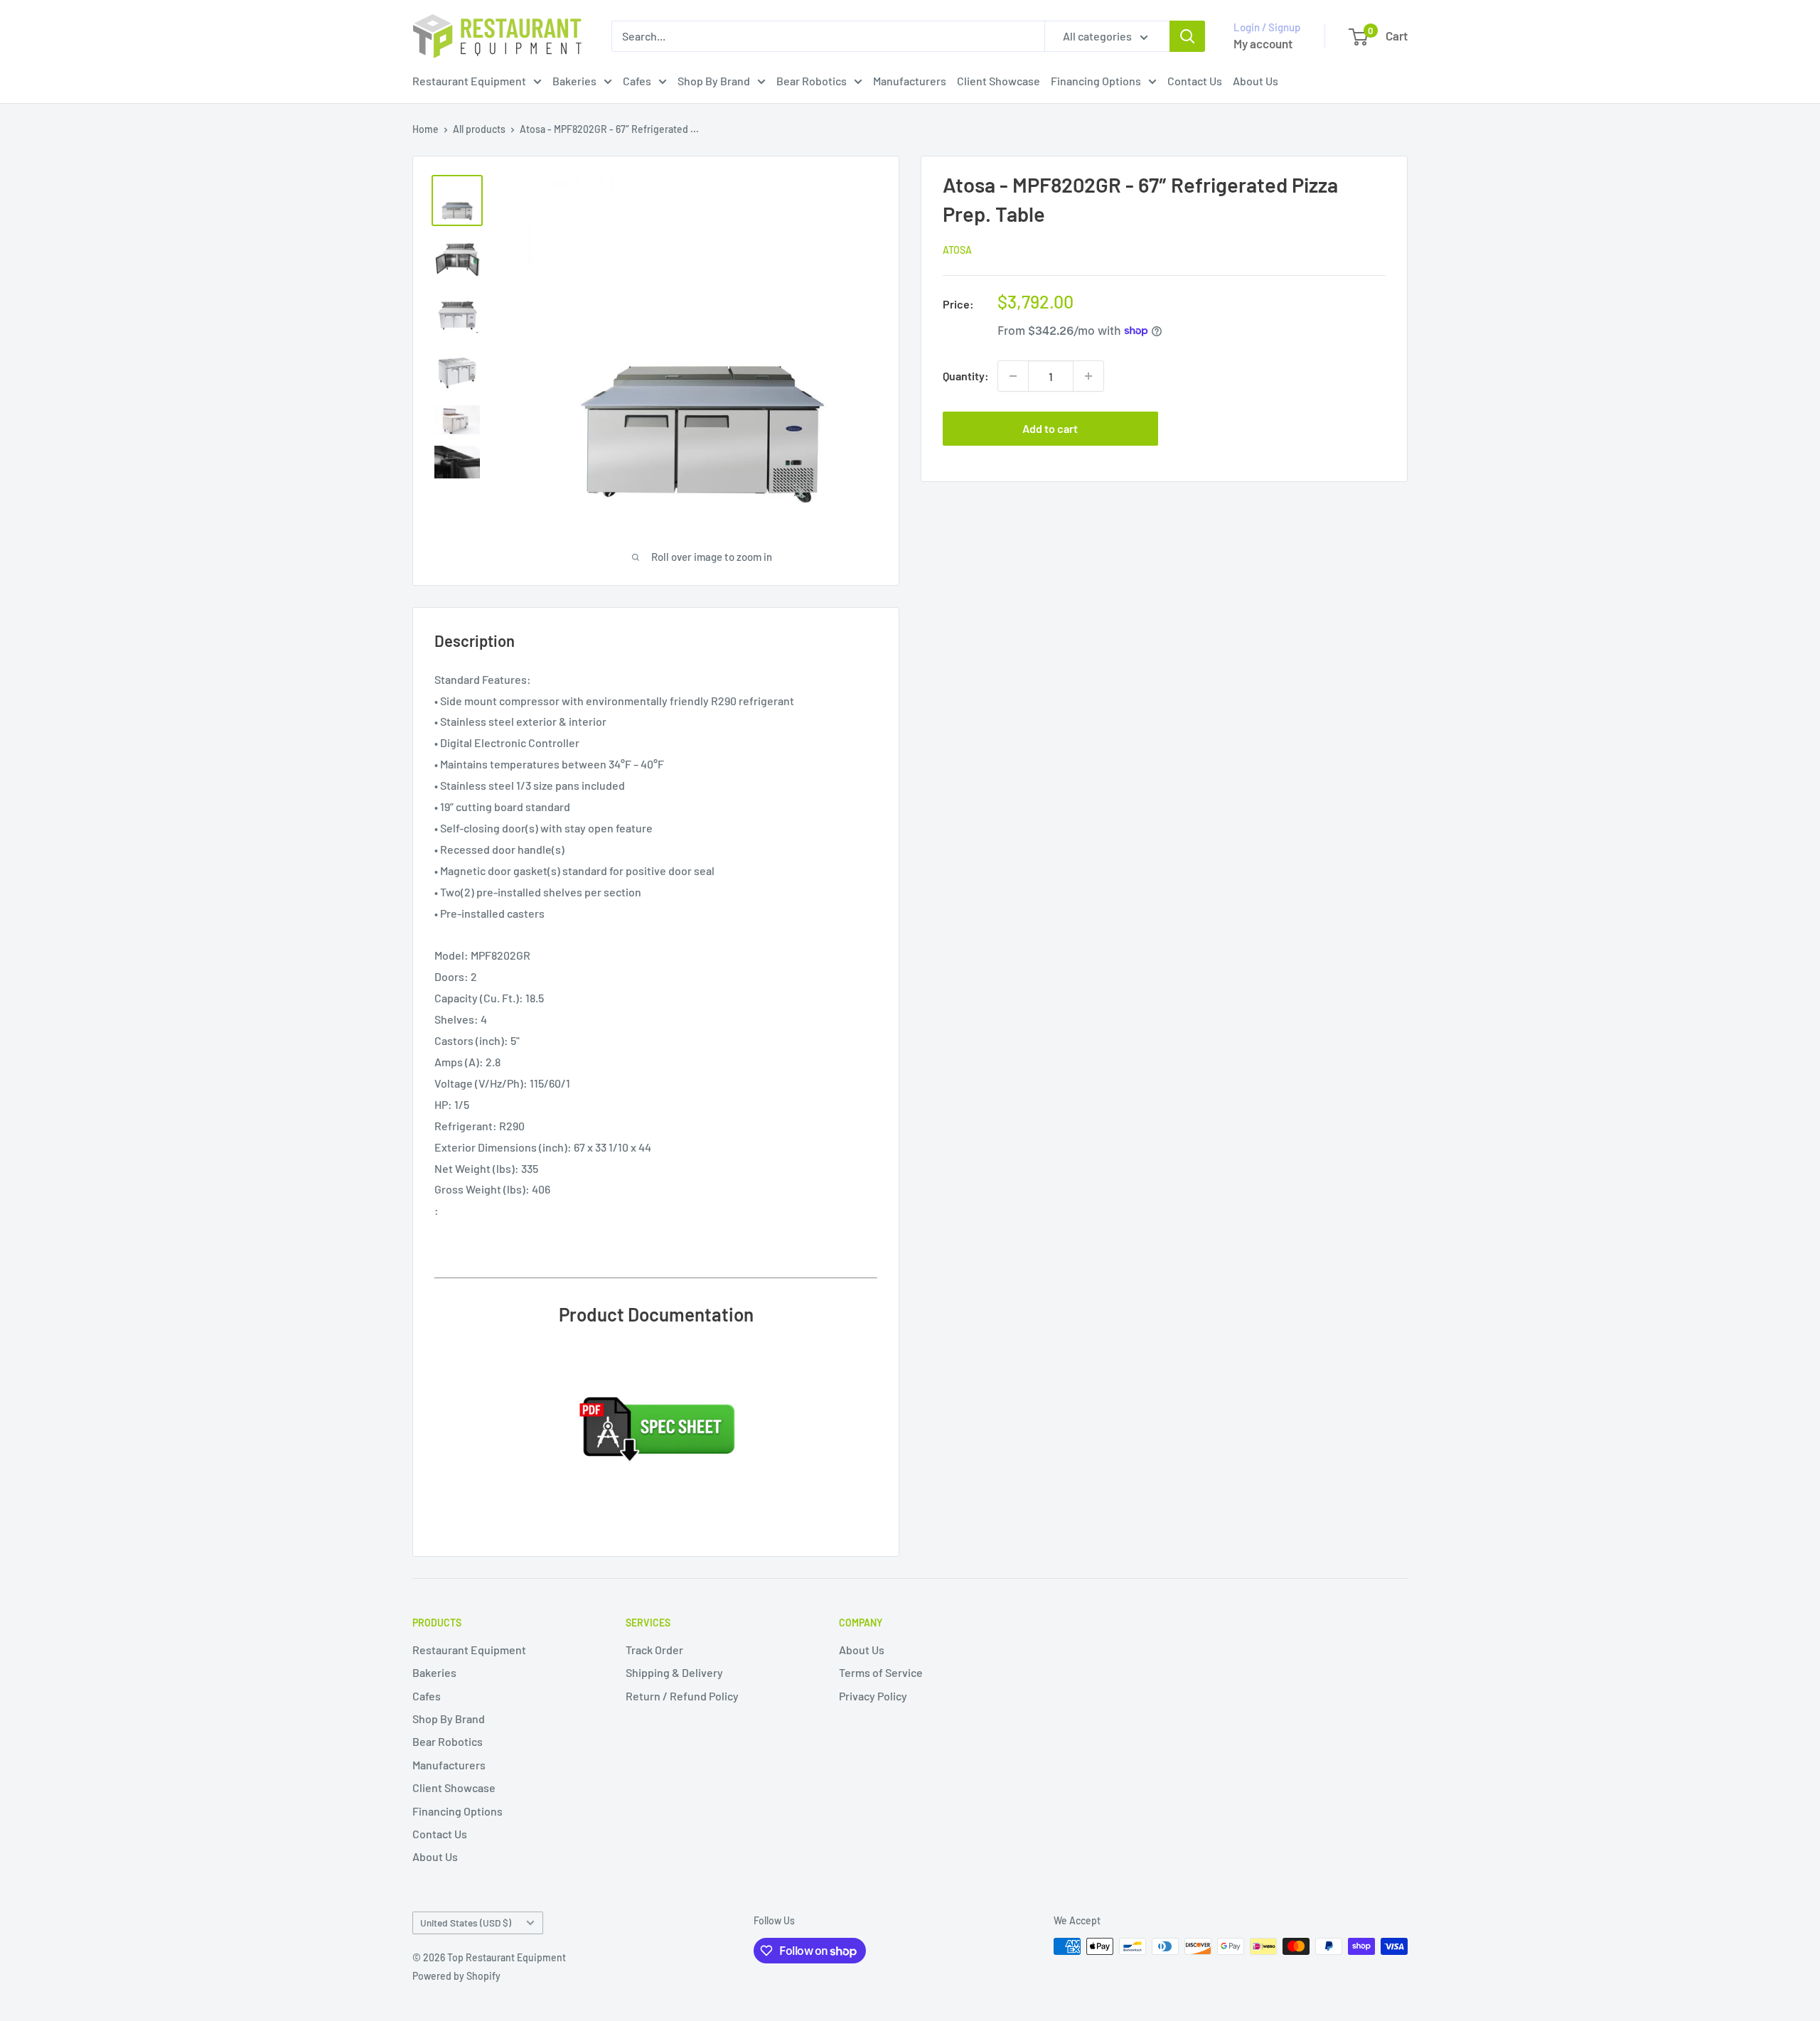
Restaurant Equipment (469, 81)
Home (425, 129)
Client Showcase (999, 81)
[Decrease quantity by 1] (1013, 376)
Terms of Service (881, 1672)
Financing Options (1096, 81)
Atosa (957, 250)
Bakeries (574, 81)
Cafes (637, 81)
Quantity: (966, 376)
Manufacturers (910, 81)
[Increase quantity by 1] (1088, 376)
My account (1263, 43)
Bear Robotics (812, 81)
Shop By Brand (714, 81)
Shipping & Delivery (674, 1672)
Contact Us (1195, 81)
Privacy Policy (873, 1696)
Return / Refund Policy (682, 1696)
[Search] (1187, 36)
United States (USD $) (466, 1923)
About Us (1256, 81)
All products (479, 129)
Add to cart (1050, 428)
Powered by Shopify (456, 1976)
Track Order (654, 1650)
